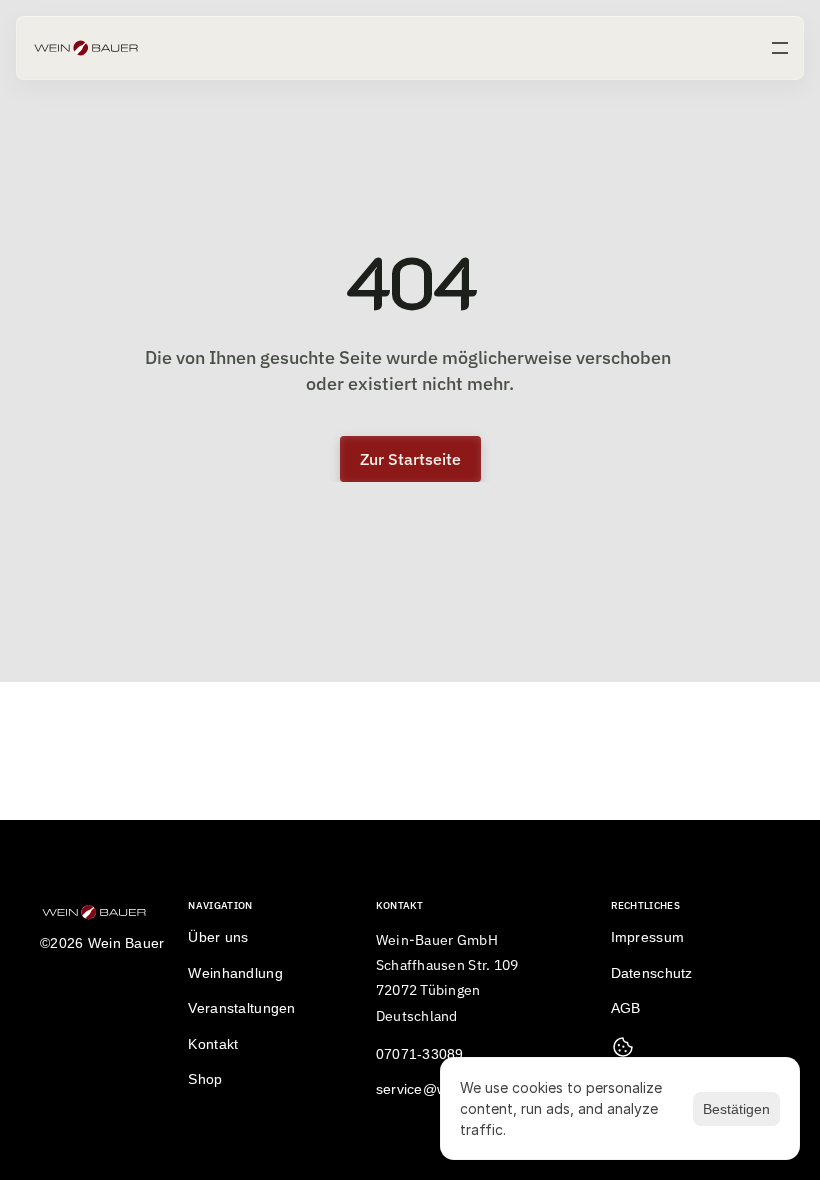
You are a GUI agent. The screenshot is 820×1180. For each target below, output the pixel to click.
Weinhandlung (235, 973)
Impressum (648, 937)
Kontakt (213, 1044)
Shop (205, 1079)
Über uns (218, 937)
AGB (626, 1008)
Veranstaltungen (241, 1008)
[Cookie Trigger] (623, 1047)
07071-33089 (420, 1054)
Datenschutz (652, 973)
